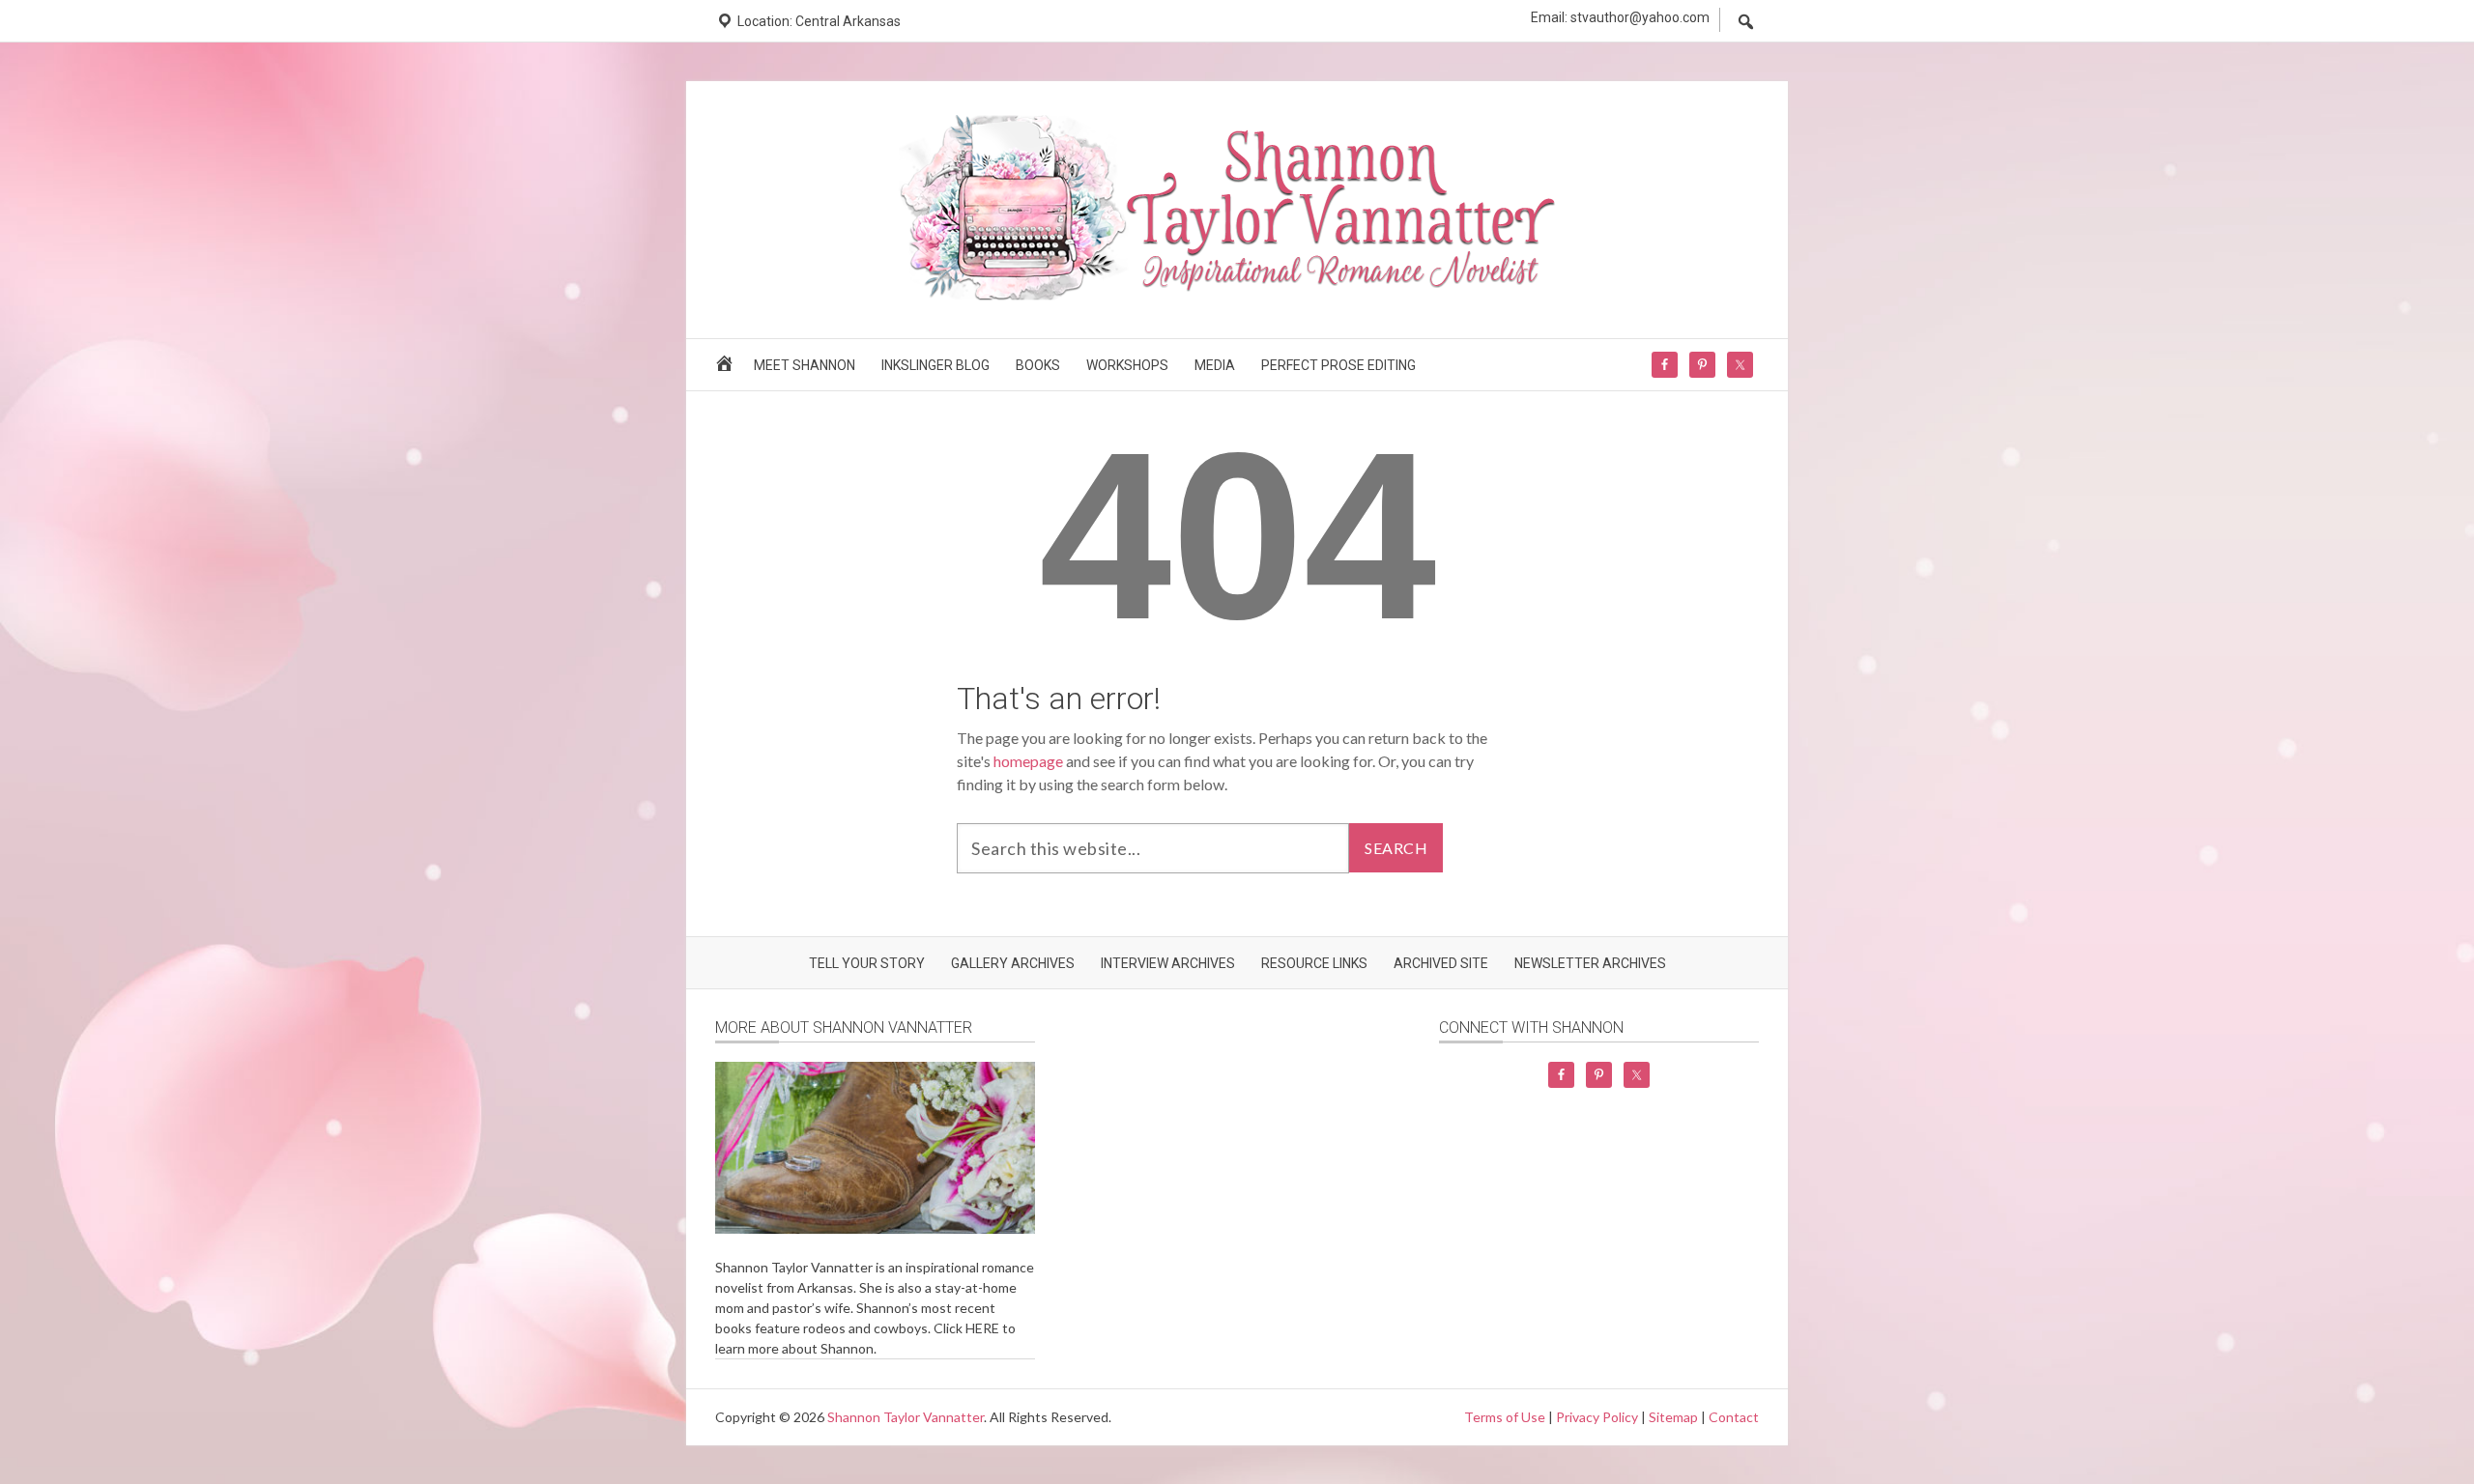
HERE (982, 1328)
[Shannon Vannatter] (1237, 297)
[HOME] (727, 370)
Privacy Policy (1597, 1417)
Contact (1734, 1417)
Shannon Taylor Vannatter (906, 1417)
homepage (1028, 761)
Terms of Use (1505, 1417)
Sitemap (1673, 1417)
